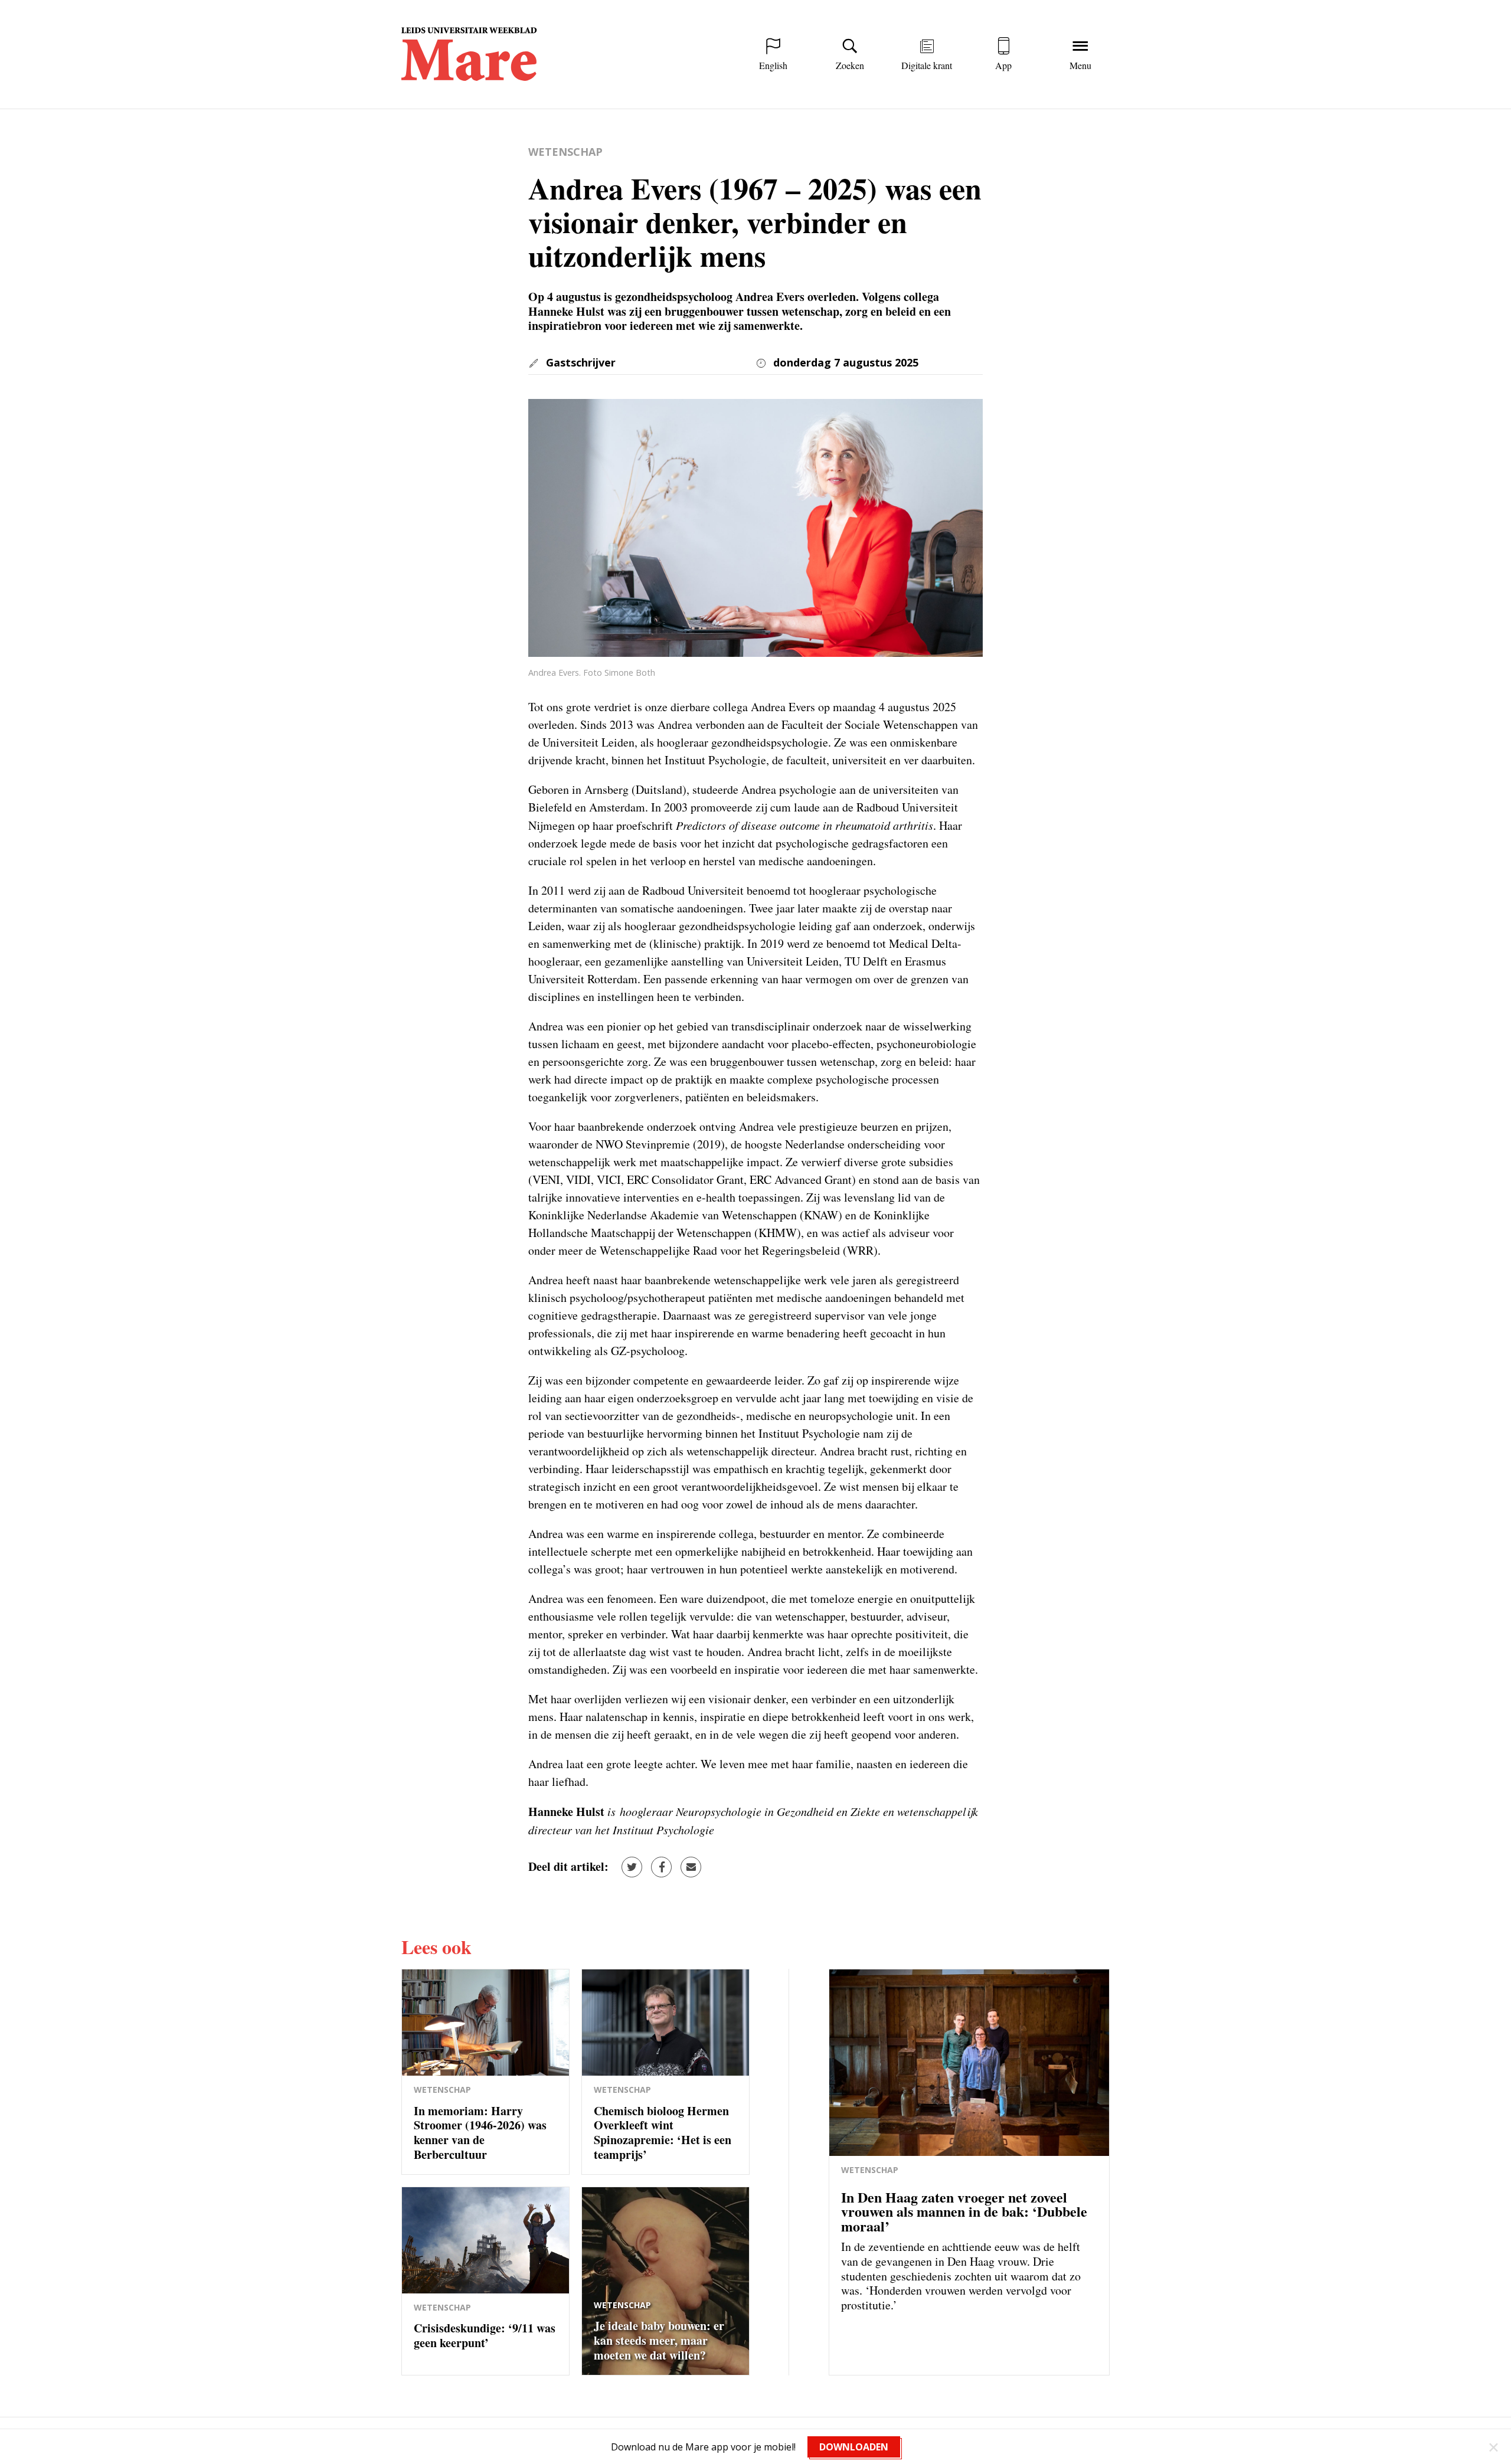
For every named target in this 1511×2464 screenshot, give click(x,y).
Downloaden (854, 2447)
